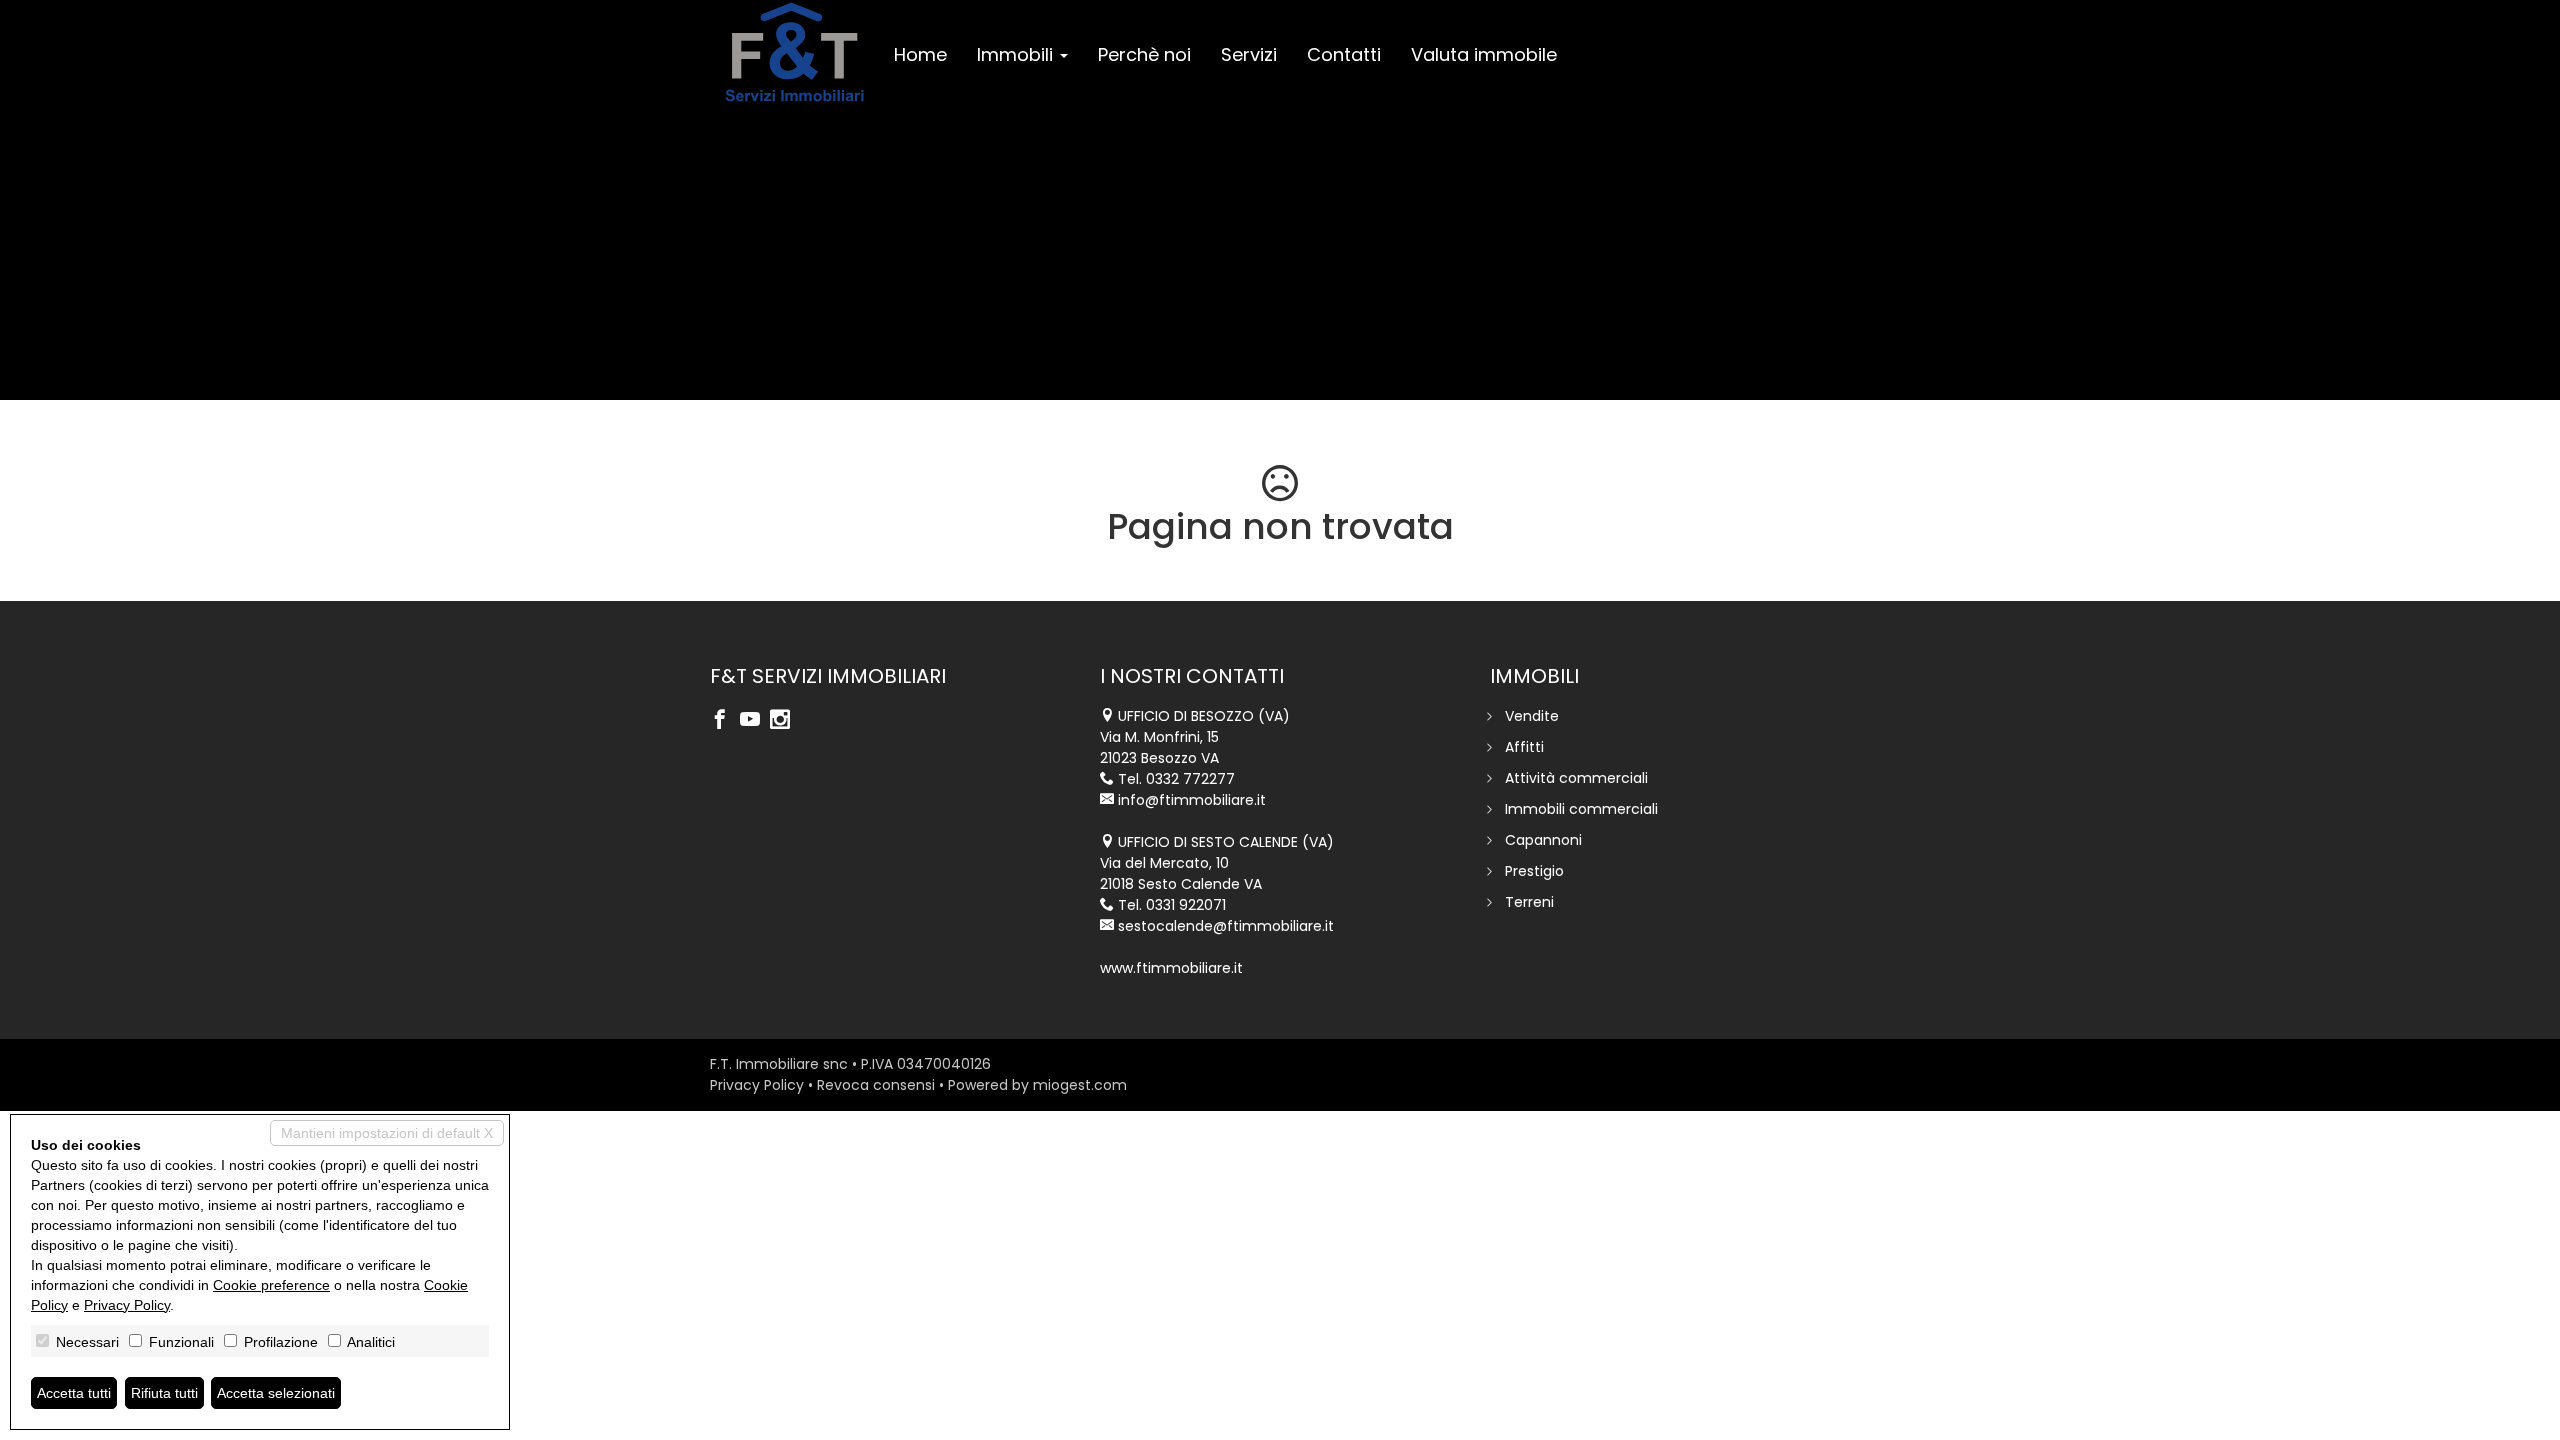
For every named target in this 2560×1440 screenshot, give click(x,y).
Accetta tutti (74, 1393)
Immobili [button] (1017, 54)
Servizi (1249, 54)
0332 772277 (1190, 779)
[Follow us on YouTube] (755, 721)
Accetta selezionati (276, 1393)
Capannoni (1543, 840)
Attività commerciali (1576, 778)
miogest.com (1080, 1085)
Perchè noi (1144, 54)
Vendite (1532, 716)
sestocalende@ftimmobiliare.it (1226, 926)
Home (920, 54)
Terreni (1529, 902)
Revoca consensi (876, 1085)
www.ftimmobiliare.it (1171, 968)
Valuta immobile (1484, 54)
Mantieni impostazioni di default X (387, 1133)
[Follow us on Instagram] (785, 721)
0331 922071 (1186, 905)
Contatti (1344, 54)
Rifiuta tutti (164, 1393)
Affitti (1524, 747)
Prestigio (1534, 871)
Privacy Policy (757, 1085)
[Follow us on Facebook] (725, 721)
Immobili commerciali (1581, 809)
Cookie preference (271, 1285)
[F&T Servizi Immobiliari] (794, 52)
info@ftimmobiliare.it (1192, 800)
